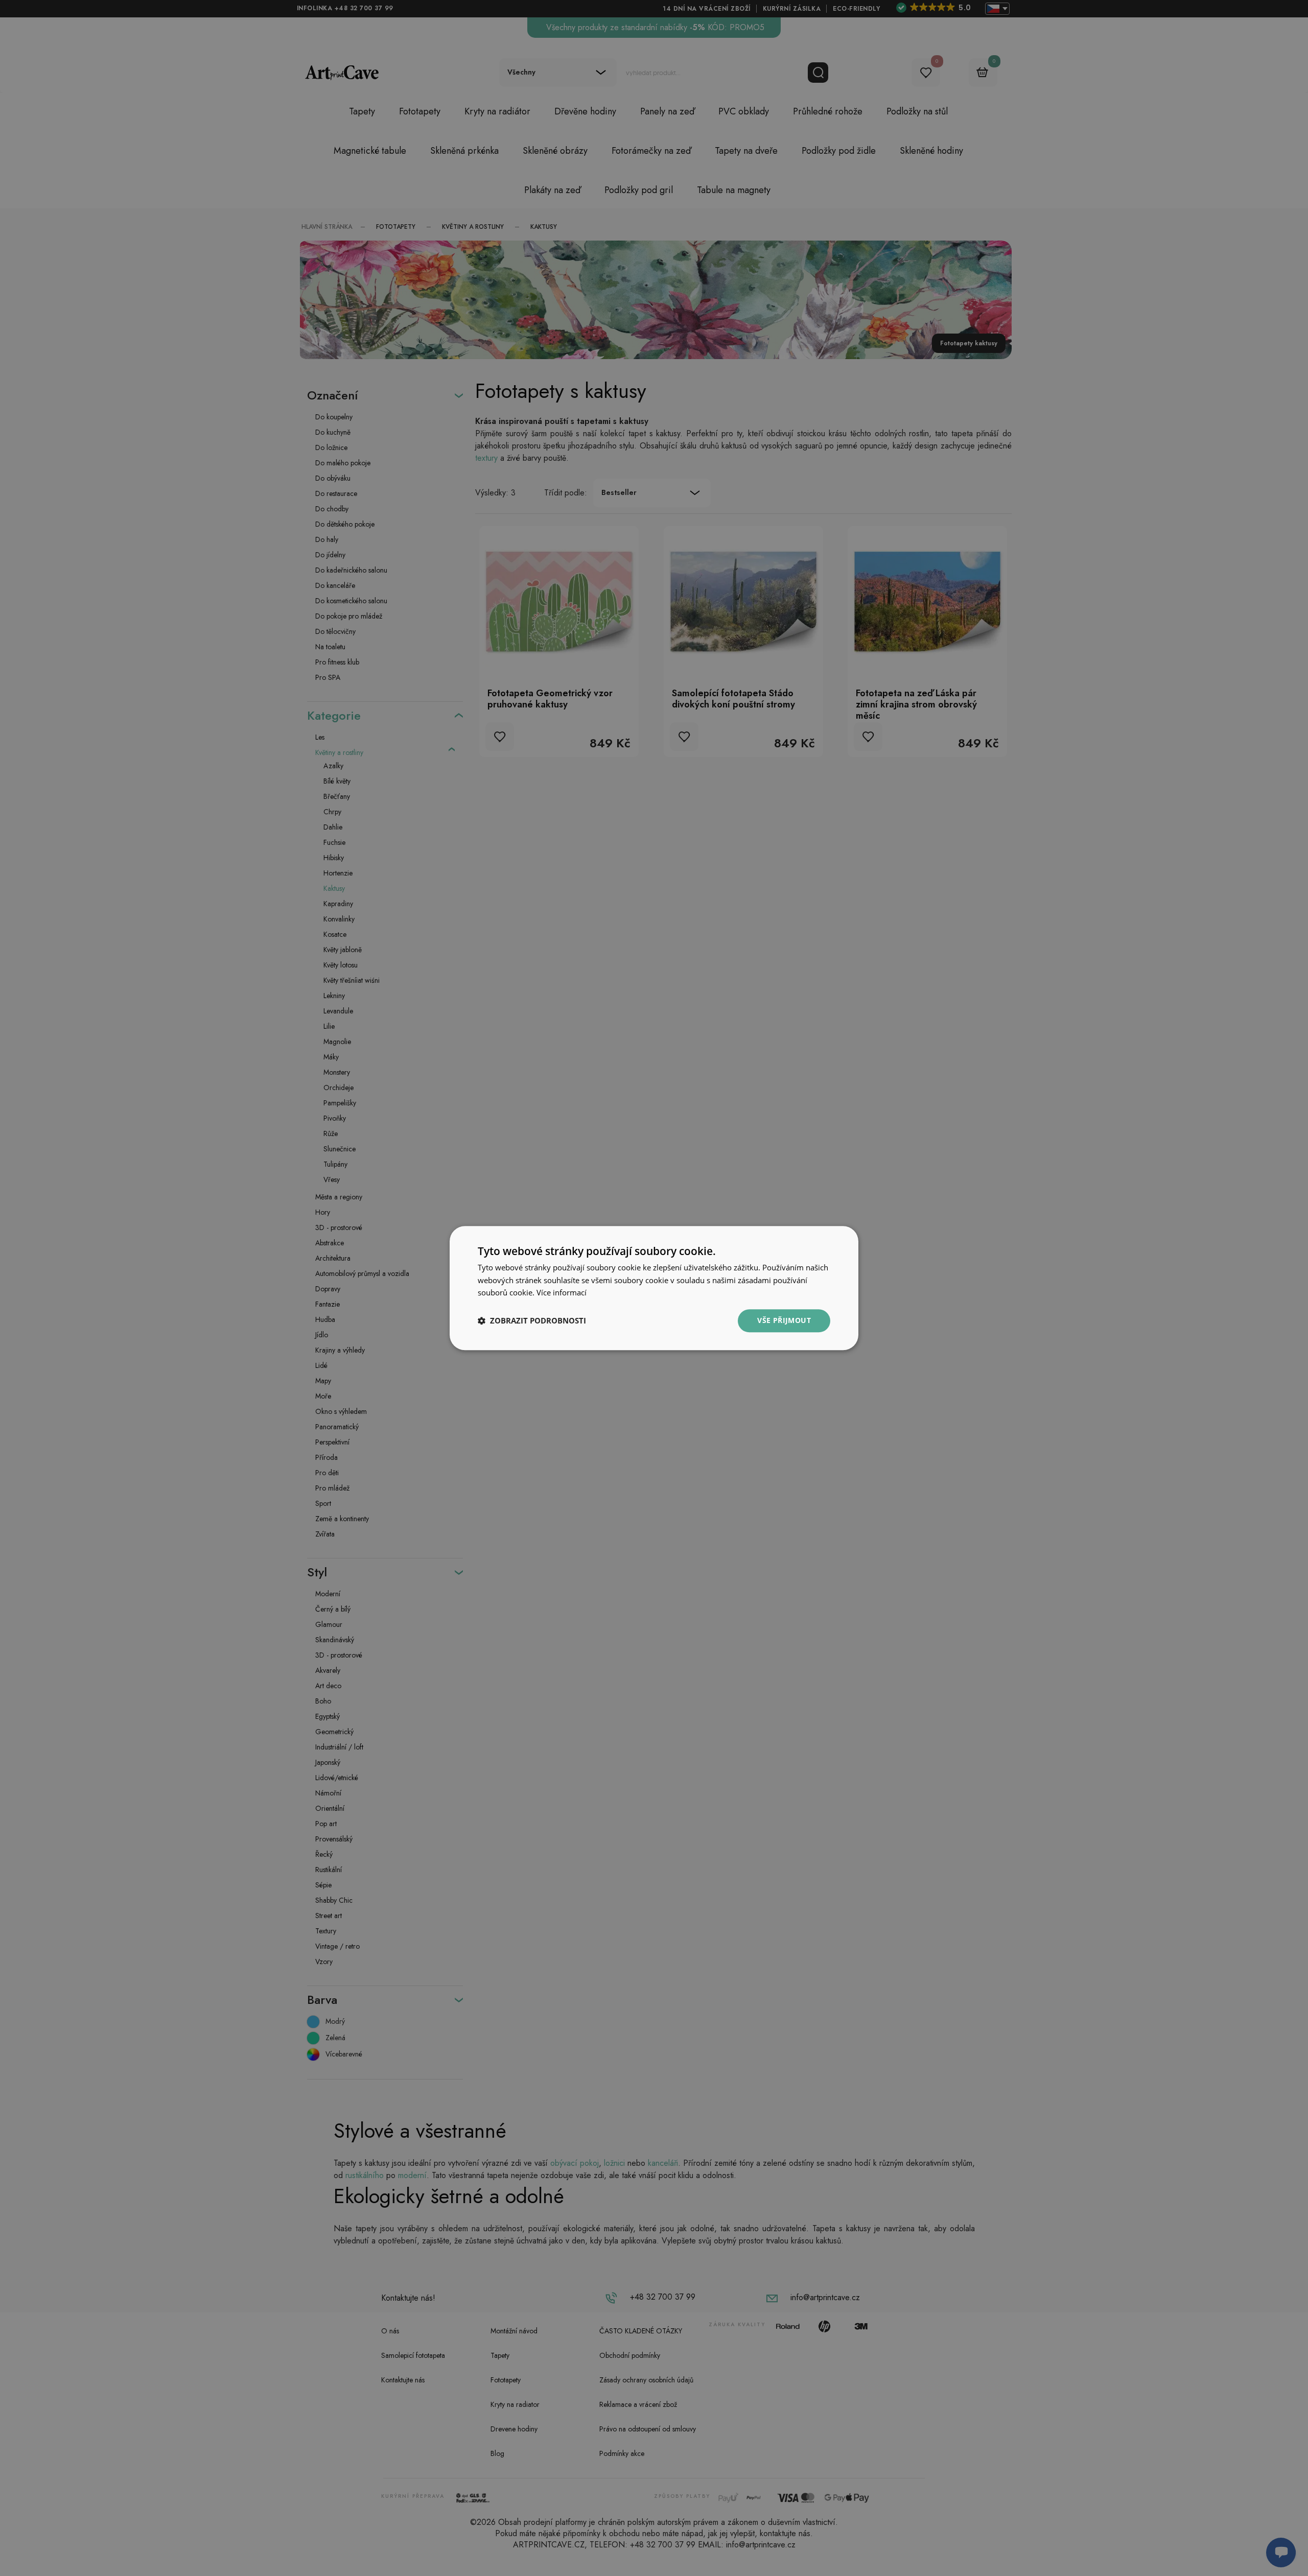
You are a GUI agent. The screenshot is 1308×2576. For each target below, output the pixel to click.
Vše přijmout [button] (784, 1320)
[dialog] (654, 1288)
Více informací (562, 1293)
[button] (532, 1321)
